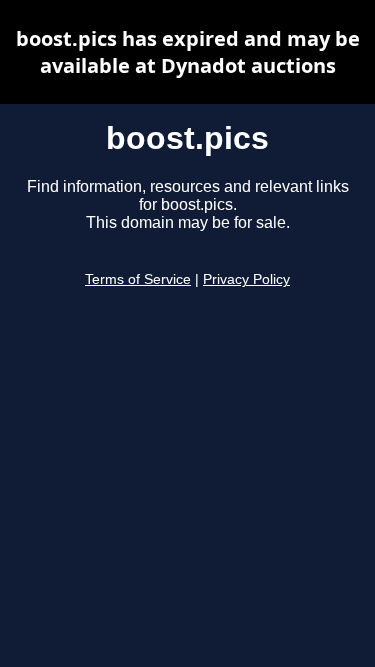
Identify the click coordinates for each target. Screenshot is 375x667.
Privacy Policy (246, 279)
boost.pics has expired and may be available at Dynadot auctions (188, 52)
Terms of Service (138, 279)
